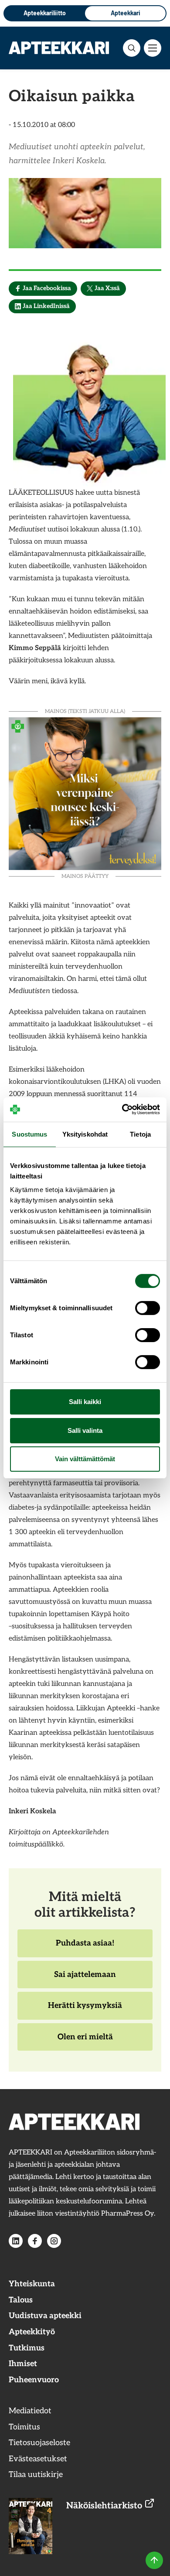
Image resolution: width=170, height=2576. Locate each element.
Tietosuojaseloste (39, 2443)
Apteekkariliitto (45, 13)
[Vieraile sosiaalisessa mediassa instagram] (54, 2241)
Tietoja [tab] (140, 1134)
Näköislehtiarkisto (105, 2506)
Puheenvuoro (34, 2380)
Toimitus (24, 2427)
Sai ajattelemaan (85, 1979)
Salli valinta (85, 1430)
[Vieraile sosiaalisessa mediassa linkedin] (16, 2241)
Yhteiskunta (32, 2284)
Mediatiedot (30, 2411)
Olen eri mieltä (85, 2042)
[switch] (148, 1308)
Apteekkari (126, 13)
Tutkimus (27, 2348)
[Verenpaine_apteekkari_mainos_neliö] (85, 793)
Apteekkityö (32, 2332)
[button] (132, 48)
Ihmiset (23, 2364)
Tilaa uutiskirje (36, 2475)
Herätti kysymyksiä (85, 2010)
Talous (21, 2300)
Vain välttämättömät (85, 1459)
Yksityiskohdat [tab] (85, 1134)
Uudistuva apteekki (45, 2316)
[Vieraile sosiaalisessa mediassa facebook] (35, 2241)
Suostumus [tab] (29, 1134)
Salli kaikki (85, 1402)
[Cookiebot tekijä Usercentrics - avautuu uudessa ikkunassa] (122, 1110)
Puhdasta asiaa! (85, 1948)
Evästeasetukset (38, 2459)
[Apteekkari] (59, 48)
